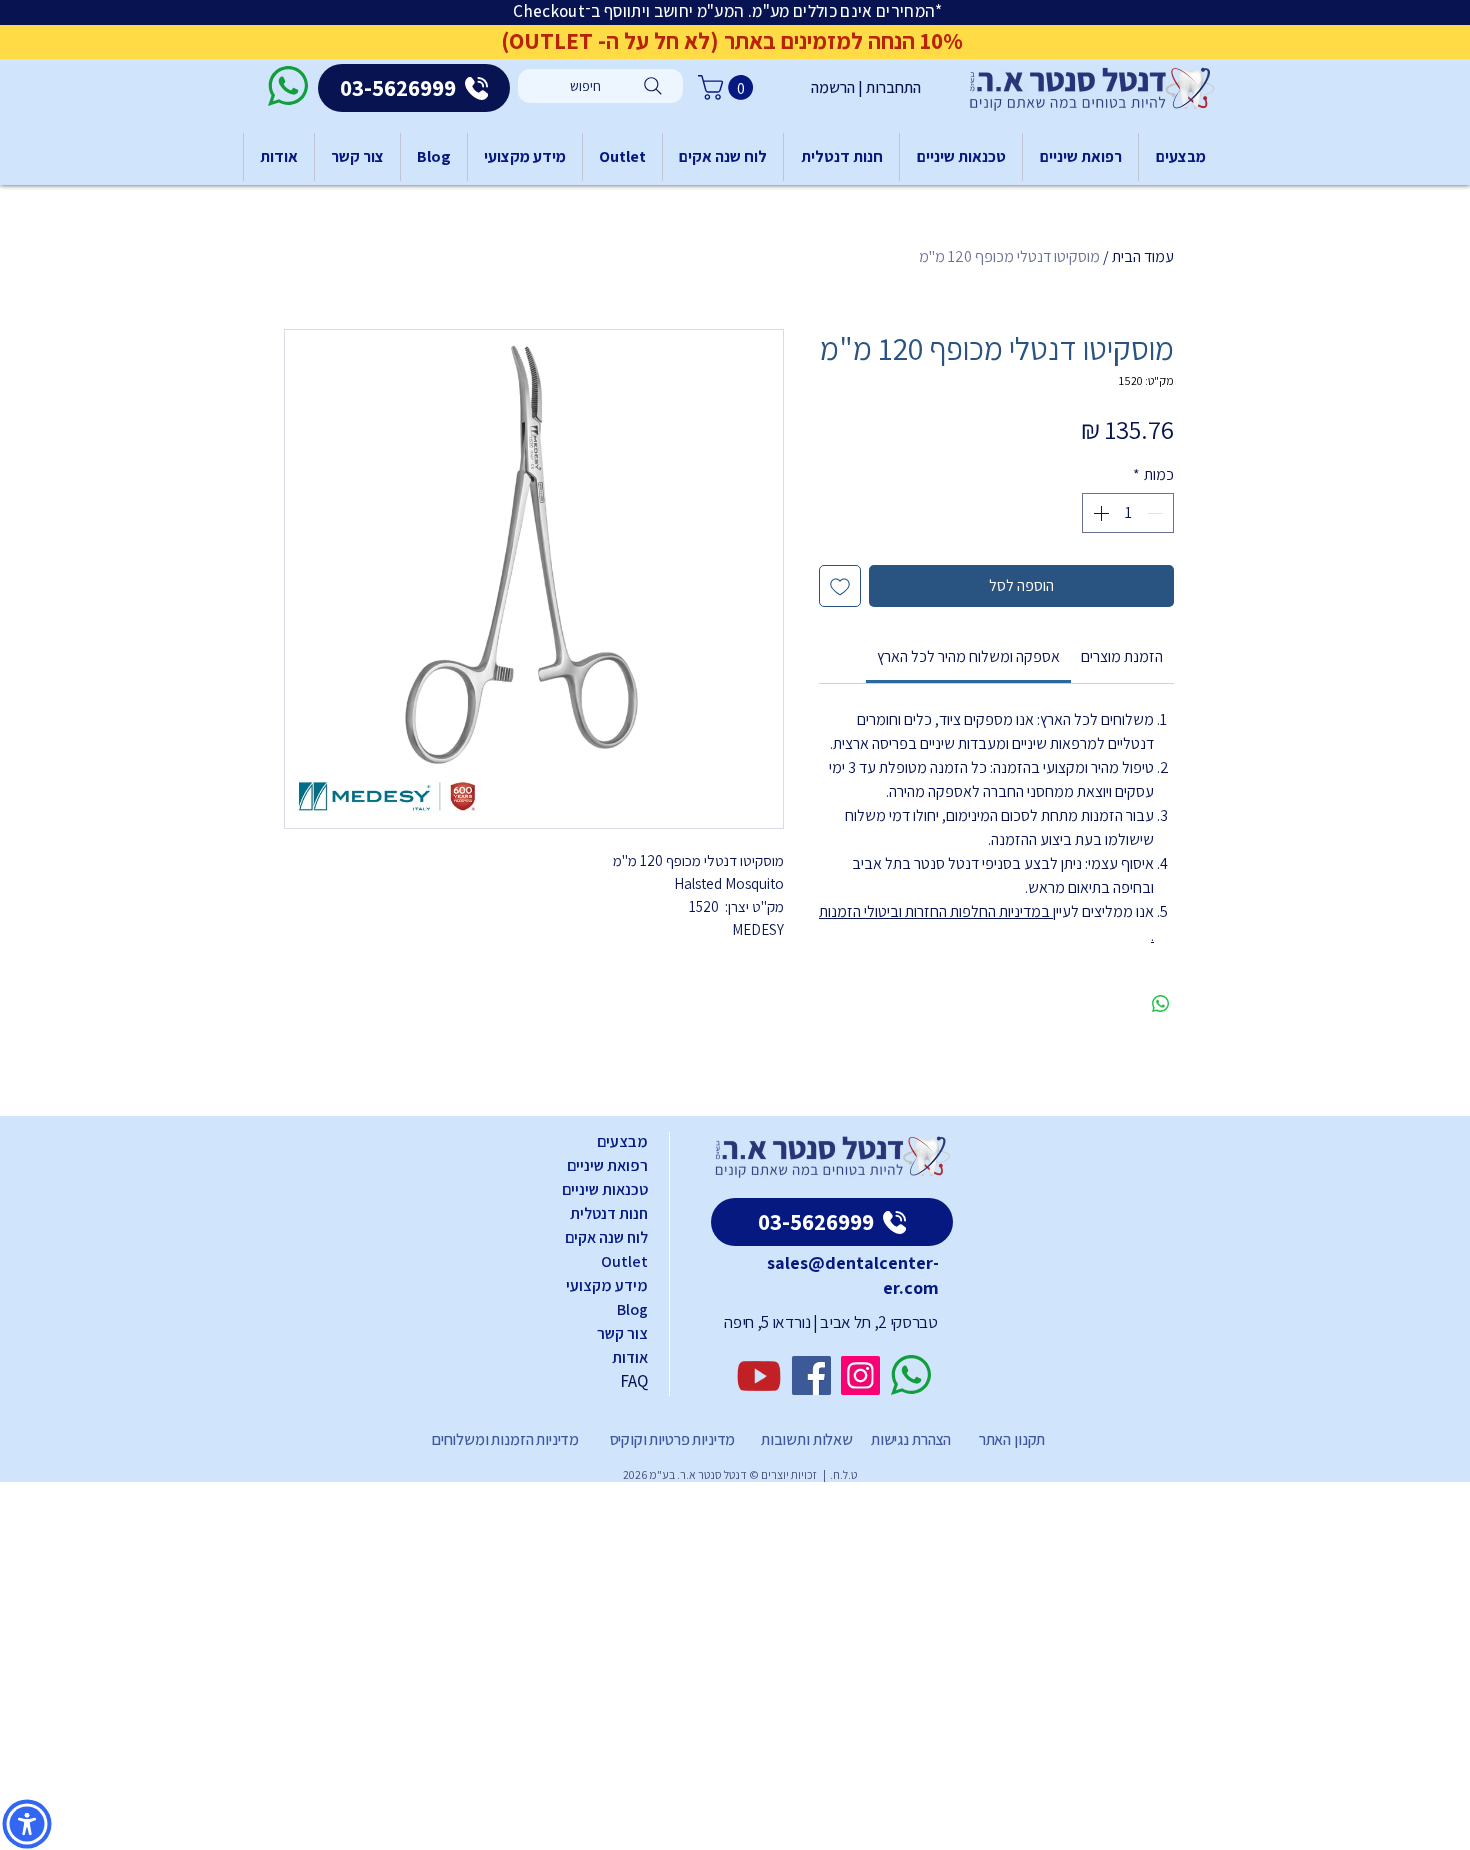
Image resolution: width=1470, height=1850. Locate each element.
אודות (630, 1357)
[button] (728, 87)
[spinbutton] (1128, 513)
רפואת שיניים (607, 1165)
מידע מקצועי (607, 1285)
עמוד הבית (1143, 256)
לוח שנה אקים (606, 1237)
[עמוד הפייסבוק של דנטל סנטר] (811, 1375)
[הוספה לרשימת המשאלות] (840, 586)
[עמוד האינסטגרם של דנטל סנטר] (860, 1375)
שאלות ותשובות (805, 1439)
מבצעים (622, 1141)
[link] (968, 656)
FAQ (634, 1381)
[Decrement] (1157, 513)
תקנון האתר (1012, 1439)
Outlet (624, 1261)
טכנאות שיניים (605, 1189)
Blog (632, 1309)
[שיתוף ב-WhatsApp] (1161, 1004)
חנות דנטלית (609, 1213)
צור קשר (622, 1333)
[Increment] (1099, 513)
